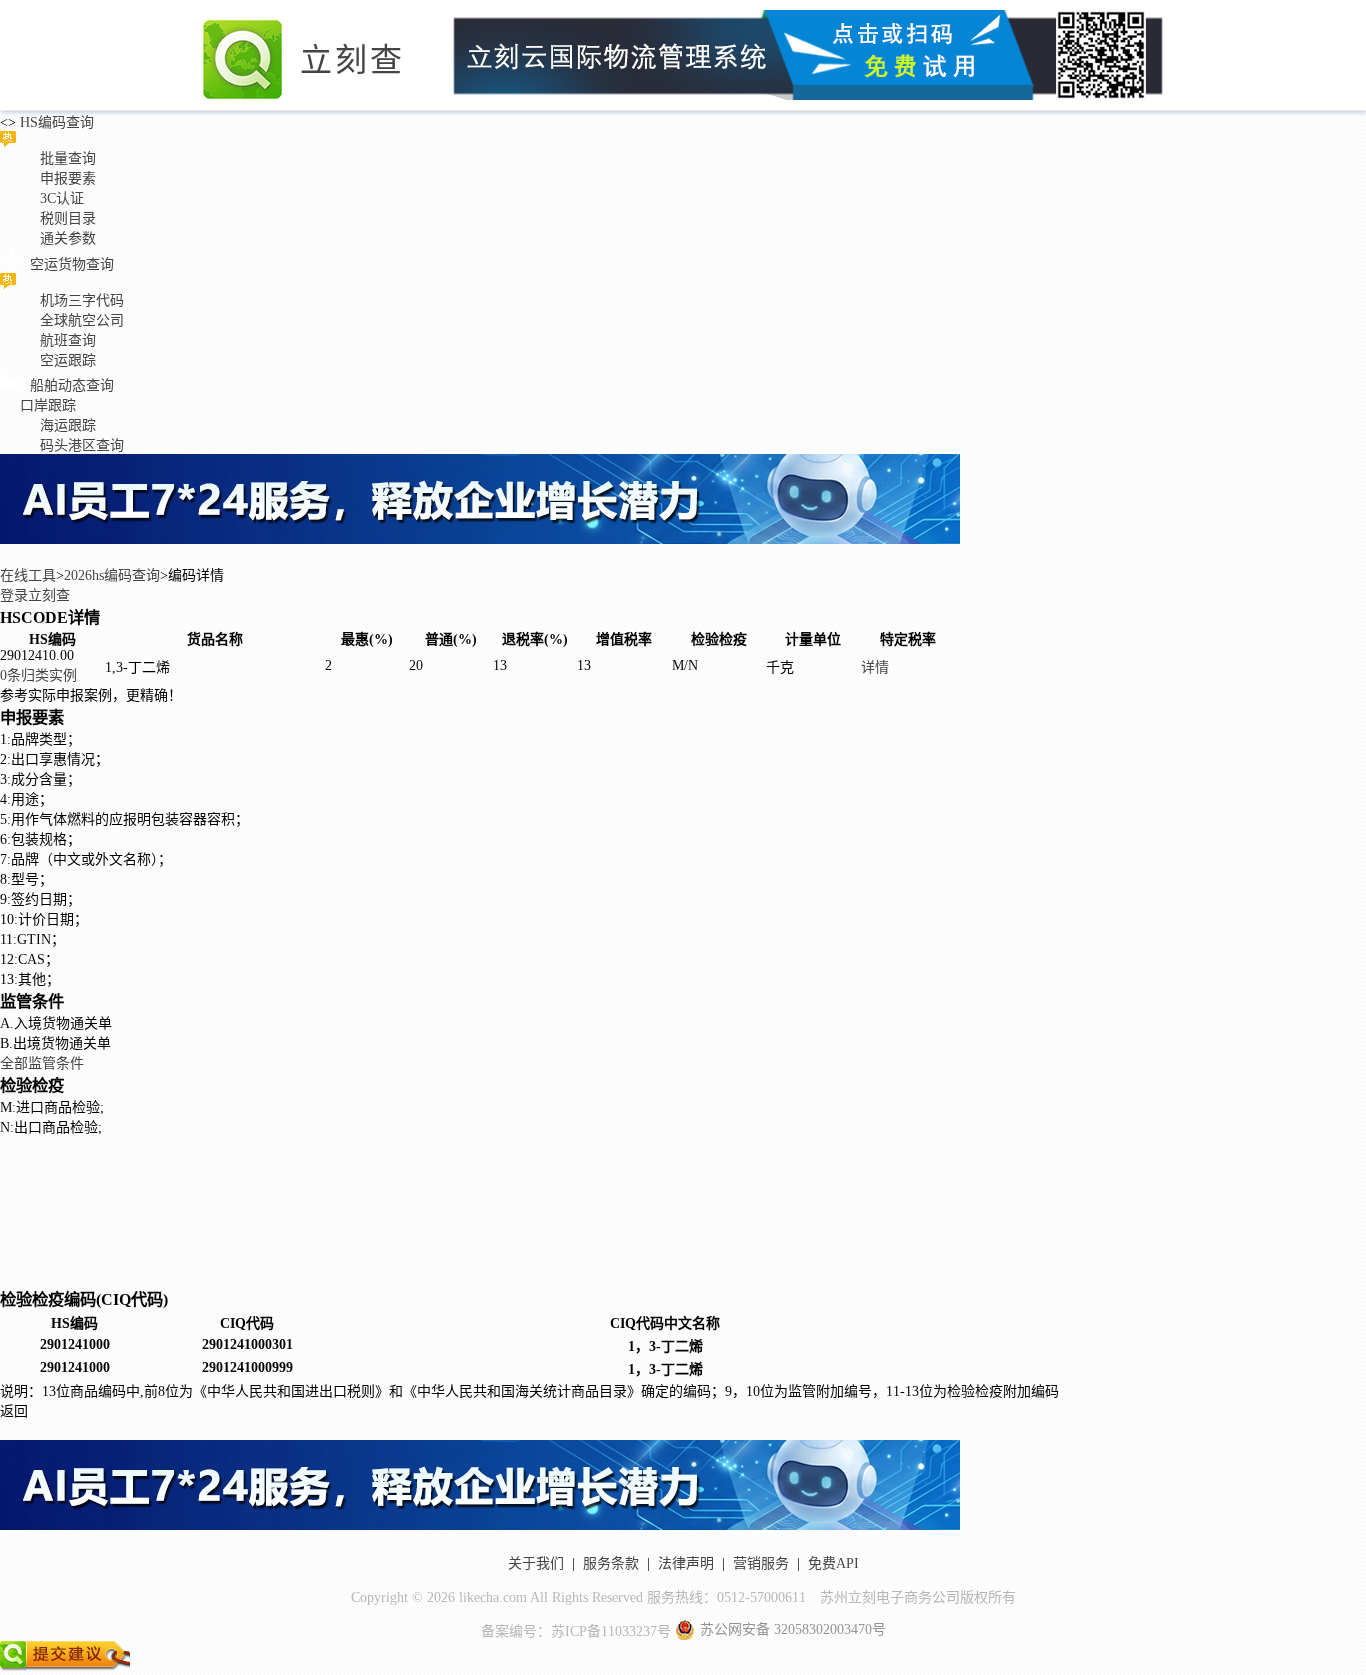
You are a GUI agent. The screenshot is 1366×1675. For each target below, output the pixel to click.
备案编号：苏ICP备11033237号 (576, 1631)
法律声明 (686, 1563)
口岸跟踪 (48, 405)
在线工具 (28, 575)
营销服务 (761, 1563)
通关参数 (68, 238)
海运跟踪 (68, 425)
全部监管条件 (42, 1063)
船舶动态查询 (72, 385)
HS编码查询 (55, 122)
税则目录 (68, 218)
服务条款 (611, 1563)
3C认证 (62, 198)
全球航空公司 (82, 320)
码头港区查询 (82, 445)
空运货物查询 (72, 264)
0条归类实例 (38, 675)
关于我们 (536, 1563)
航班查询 (68, 340)
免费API (833, 1563)
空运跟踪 (68, 360)
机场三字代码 (82, 300)
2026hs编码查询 (112, 575)
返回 (14, 1411)
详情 (875, 667)
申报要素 (68, 178)
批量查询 (68, 158)
